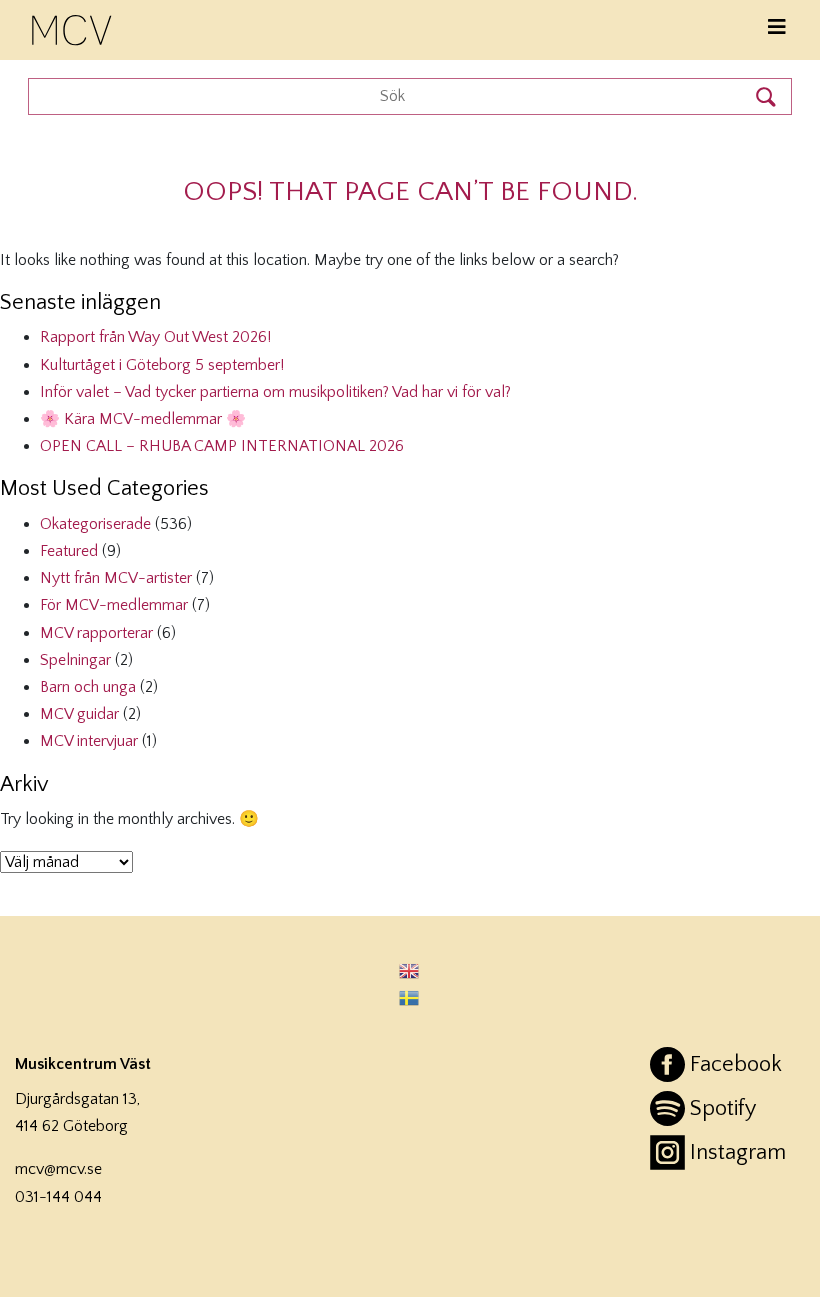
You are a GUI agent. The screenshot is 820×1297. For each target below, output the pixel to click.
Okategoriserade (95, 524)
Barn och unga (88, 687)
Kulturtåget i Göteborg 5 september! (162, 365)
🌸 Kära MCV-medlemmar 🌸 (143, 419)
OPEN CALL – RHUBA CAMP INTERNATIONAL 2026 (222, 446)
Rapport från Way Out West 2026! (155, 337)
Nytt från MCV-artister (116, 578)
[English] (410, 969)
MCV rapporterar (96, 633)
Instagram (738, 1152)
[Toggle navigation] (777, 27)
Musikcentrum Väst (73, 27)
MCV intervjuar (89, 741)
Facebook (736, 1064)
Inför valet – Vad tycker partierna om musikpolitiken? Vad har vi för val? (275, 392)
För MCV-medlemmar (114, 605)
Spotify (723, 1108)
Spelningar (75, 660)
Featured (69, 551)
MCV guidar (79, 714)
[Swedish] (410, 997)
